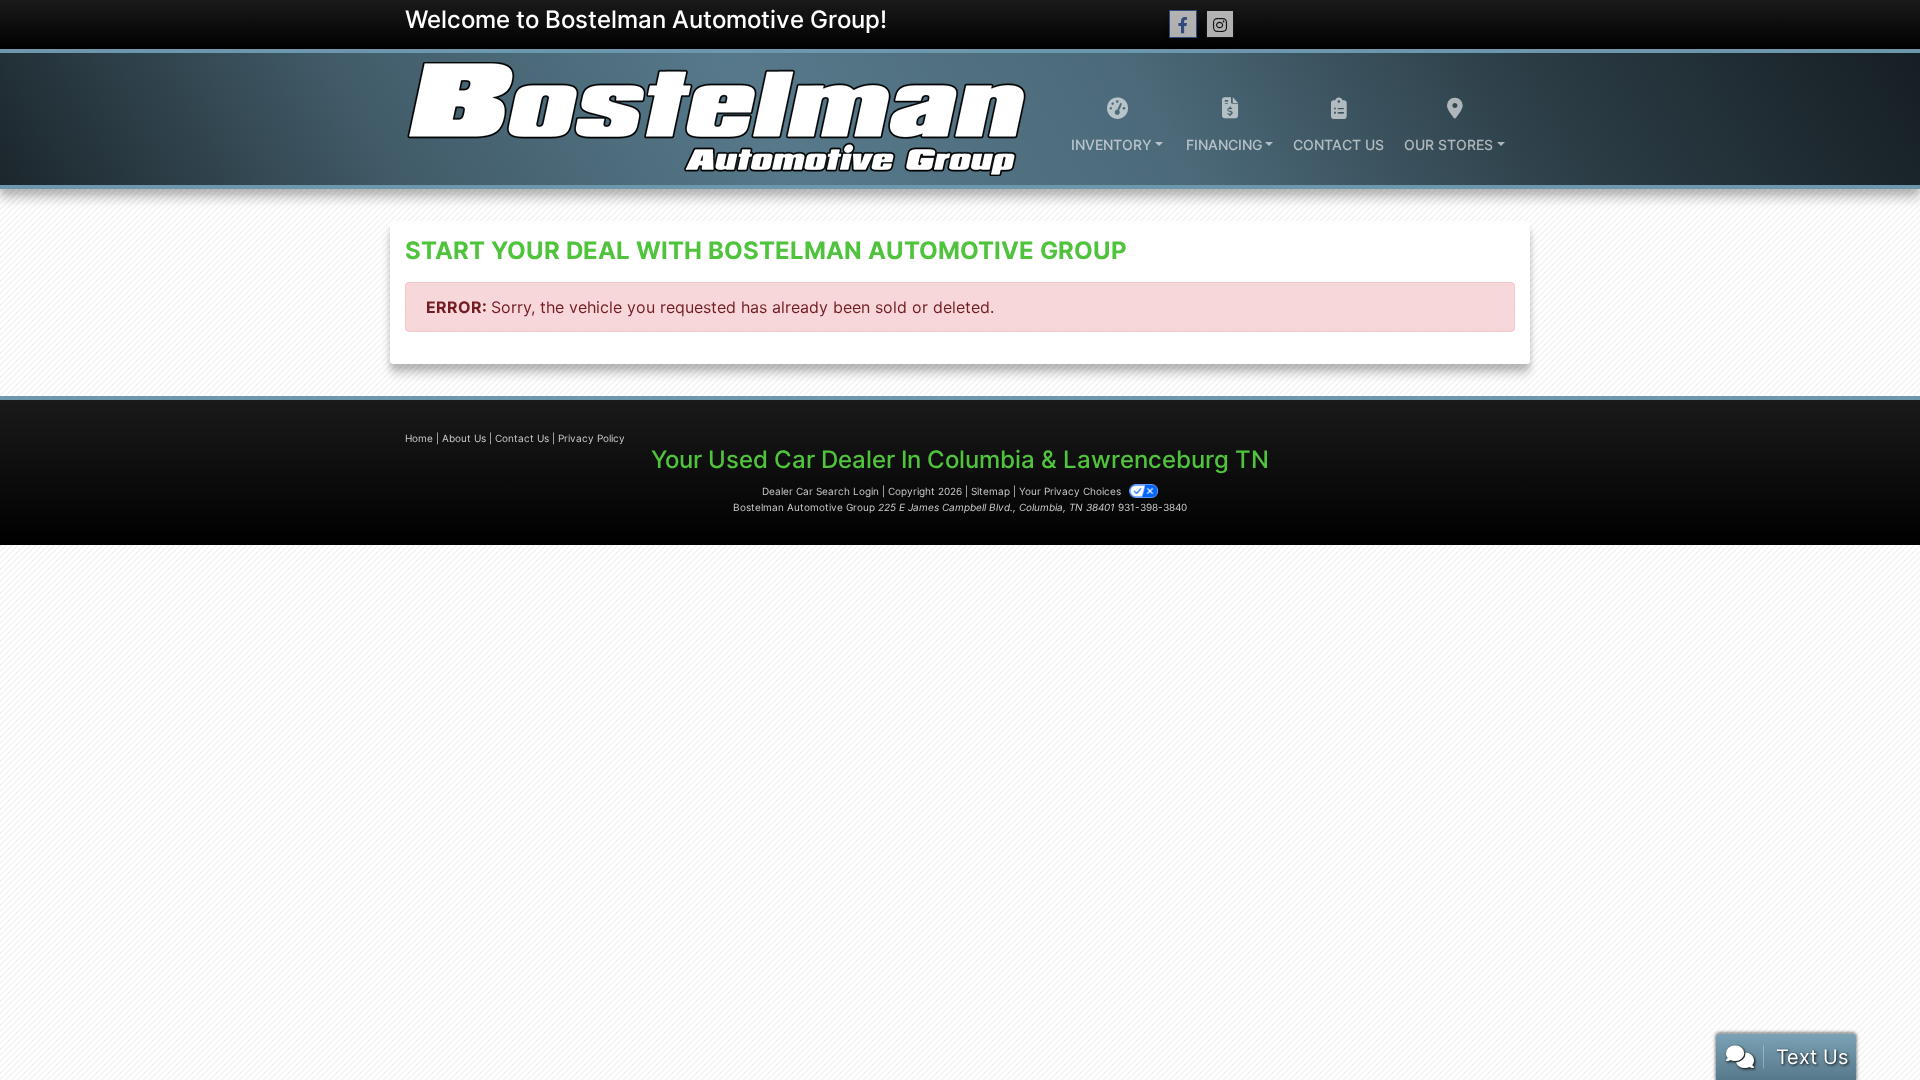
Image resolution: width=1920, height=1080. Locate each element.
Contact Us (522, 438)
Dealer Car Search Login (820, 491)
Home (419, 438)
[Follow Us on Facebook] (1183, 24)
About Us (464, 438)
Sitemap (990, 491)
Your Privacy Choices (1071, 491)
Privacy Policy (591, 438)
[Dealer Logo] (716, 119)
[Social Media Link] (1220, 24)
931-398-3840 (1152, 507)
